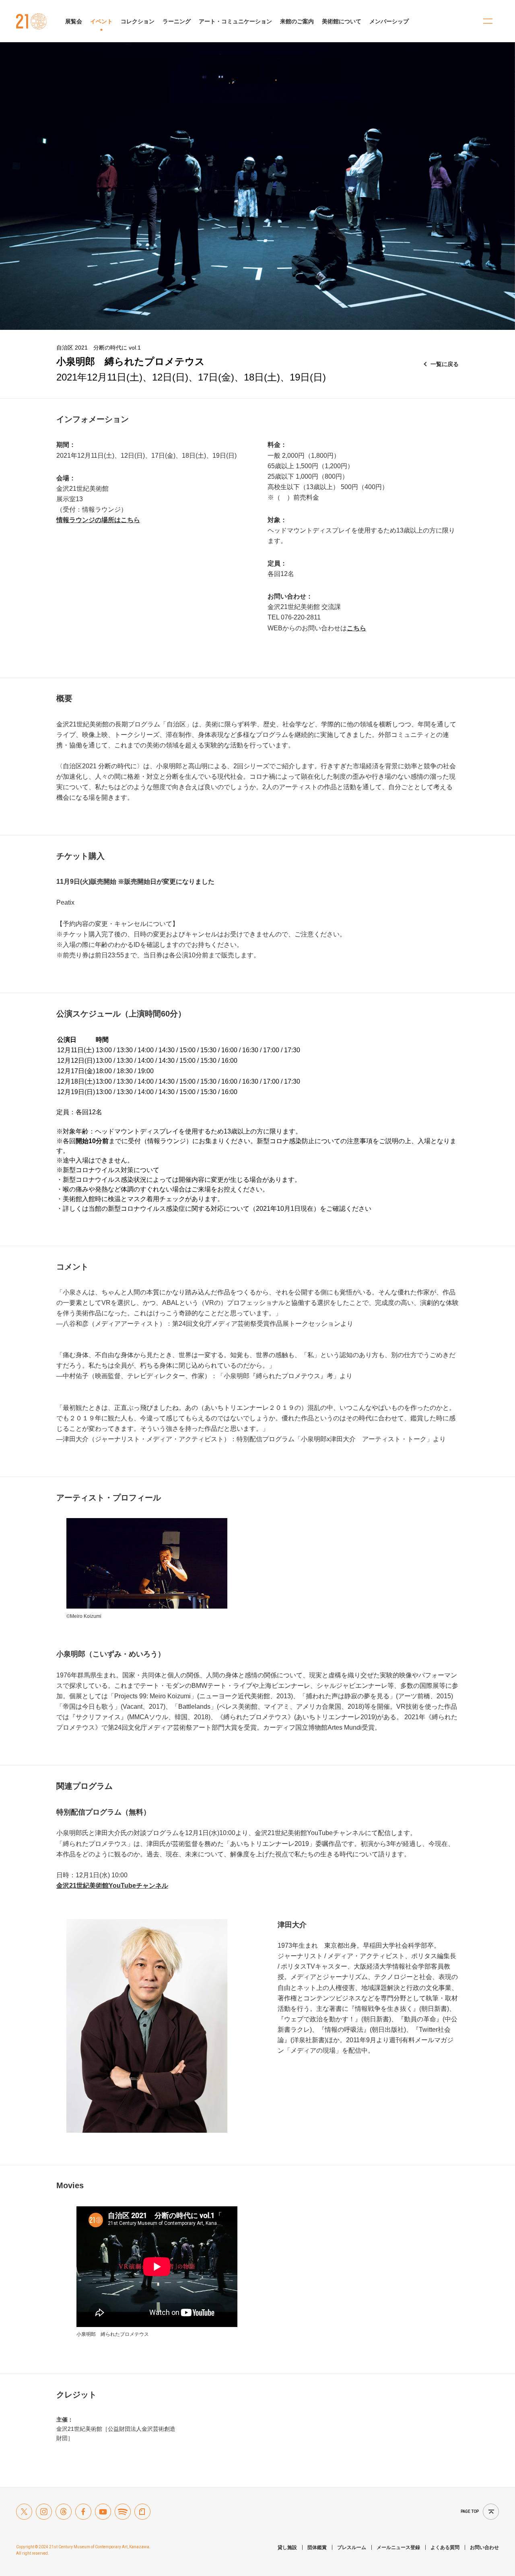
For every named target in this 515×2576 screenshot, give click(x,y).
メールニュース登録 (398, 2547)
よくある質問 (445, 2547)
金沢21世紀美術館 (32, 21)
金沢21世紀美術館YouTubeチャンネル (112, 1886)
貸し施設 (287, 2547)
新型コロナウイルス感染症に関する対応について (179, 1209)
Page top (470, 2511)
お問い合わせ (484, 2547)
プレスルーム (352, 2547)
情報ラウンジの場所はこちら (98, 520)
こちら (356, 628)
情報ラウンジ (167, 1141)
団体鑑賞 (317, 2547)
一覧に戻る (445, 364)
